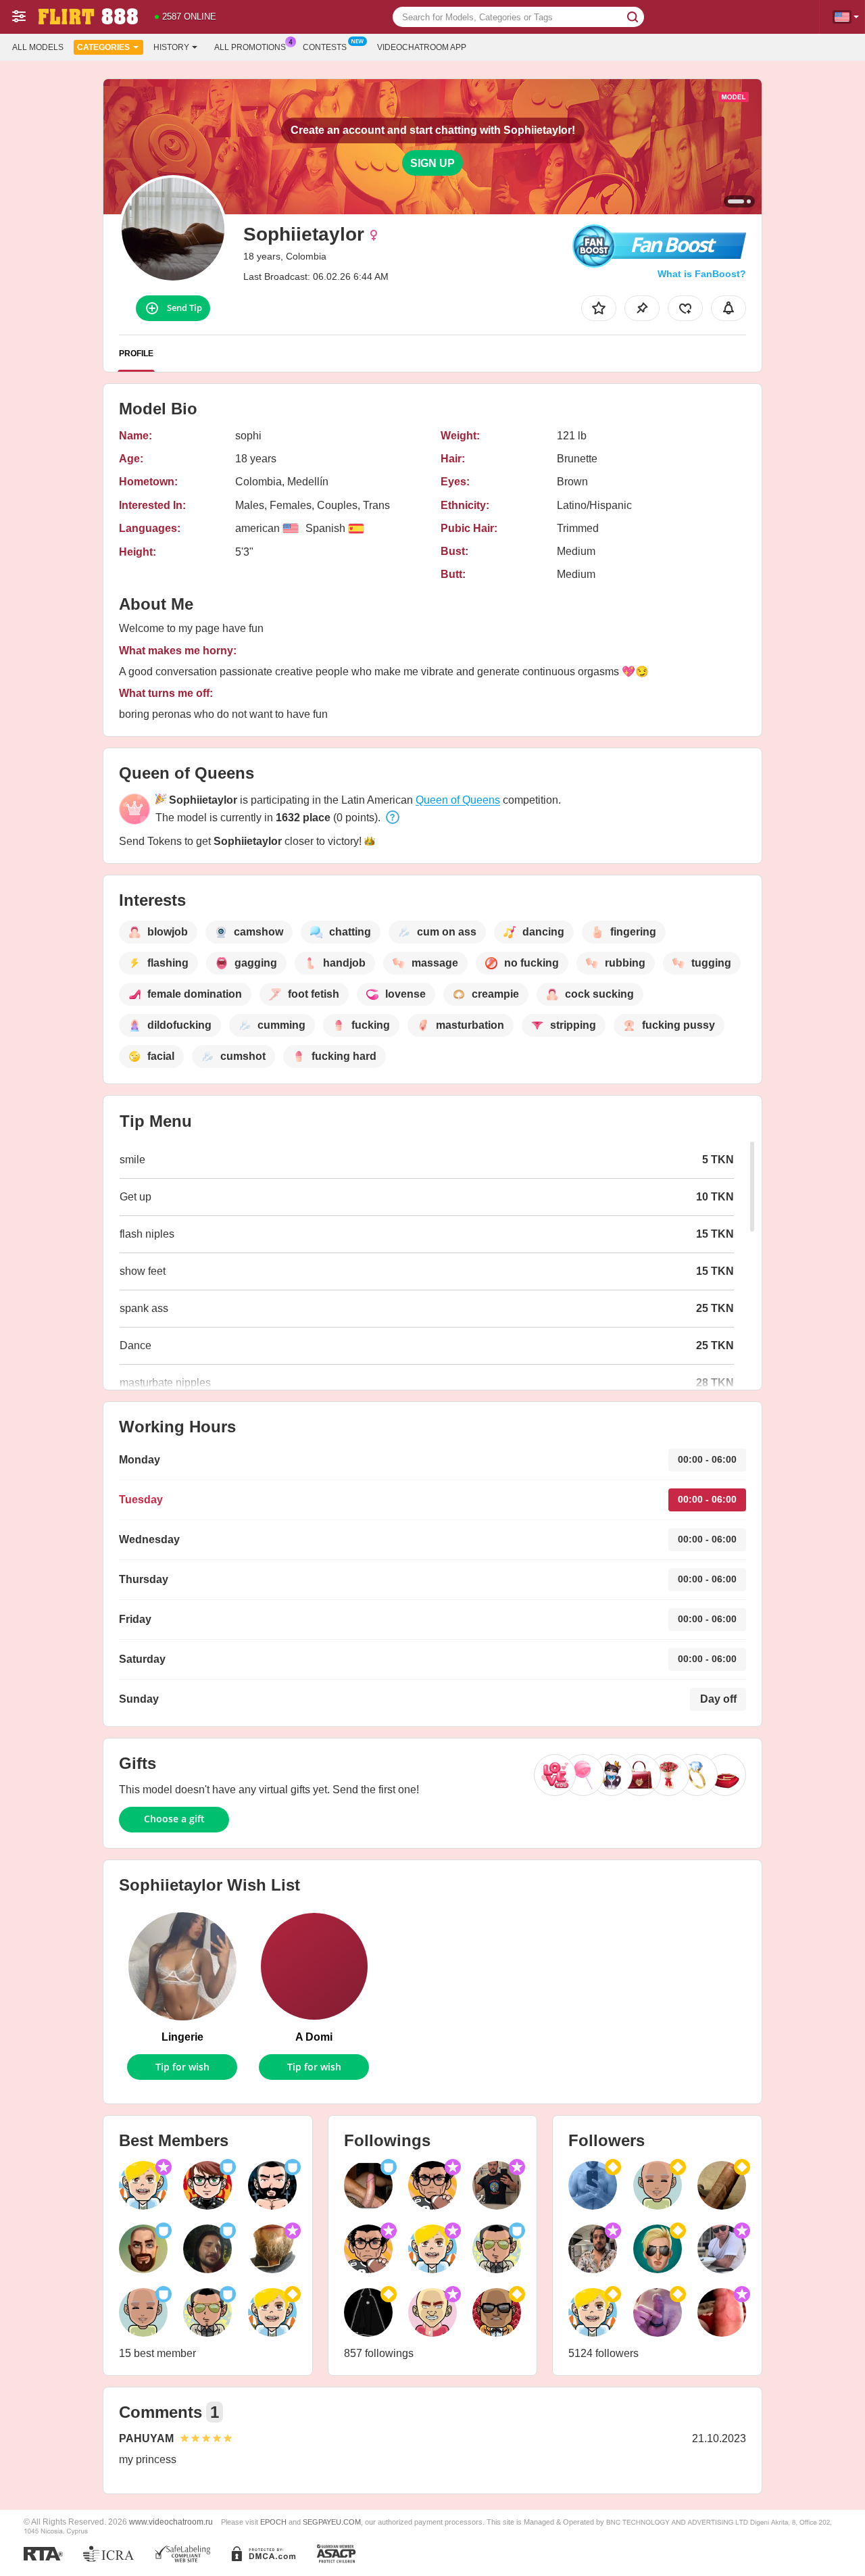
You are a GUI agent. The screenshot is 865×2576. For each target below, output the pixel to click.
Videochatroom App (422, 47)
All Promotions (250, 47)
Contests (325, 47)
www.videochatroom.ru (171, 2522)
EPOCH (273, 2522)
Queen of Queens (458, 800)
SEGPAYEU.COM (332, 2522)
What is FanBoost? (702, 274)
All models (38, 47)
